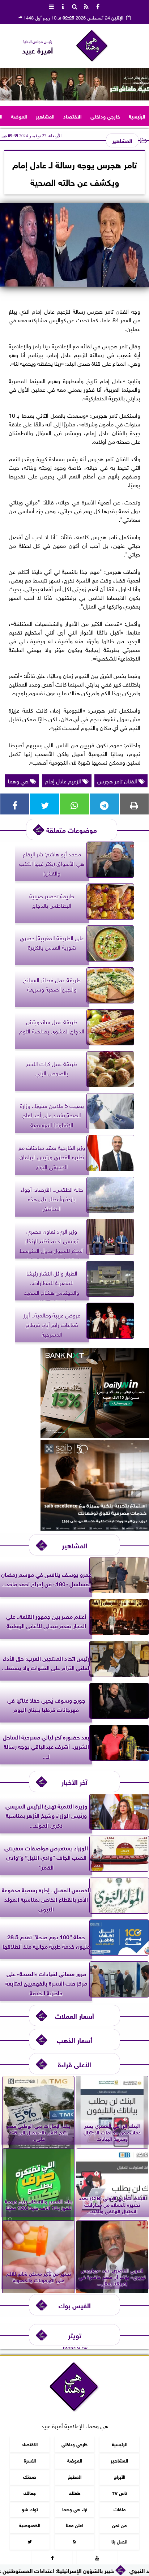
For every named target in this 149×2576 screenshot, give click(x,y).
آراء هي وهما (75, 2509)
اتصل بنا (119, 2541)
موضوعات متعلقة (72, 829)
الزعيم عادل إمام (64, 780)
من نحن (119, 2525)
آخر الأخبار (74, 1782)
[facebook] (98, 6)
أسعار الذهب (74, 2040)
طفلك (75, 2493)
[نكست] (95, 1435)
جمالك (30, 2493)
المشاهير (45, 116)
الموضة (19, 116)
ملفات (120, 2509)
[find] (74, 6)
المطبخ (75, 2476)
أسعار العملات (74, 2015)
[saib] (95, 1528)
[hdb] (74, 84)
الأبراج (120, 2476)
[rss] (86, 6)
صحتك (30, 2476)
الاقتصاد (73, 116)
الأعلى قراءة (74, 2064)
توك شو (30, 2509)
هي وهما (19, 780)
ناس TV (119, 2493)
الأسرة (30, 2460)
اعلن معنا (74, 2525)
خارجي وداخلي (105, 116)
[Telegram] (104, 804)
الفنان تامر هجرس (118, 780)
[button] (8, 84)
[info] (63, 6)
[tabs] (51, 6)
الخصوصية (30, 2525)
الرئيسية (137, 116)
